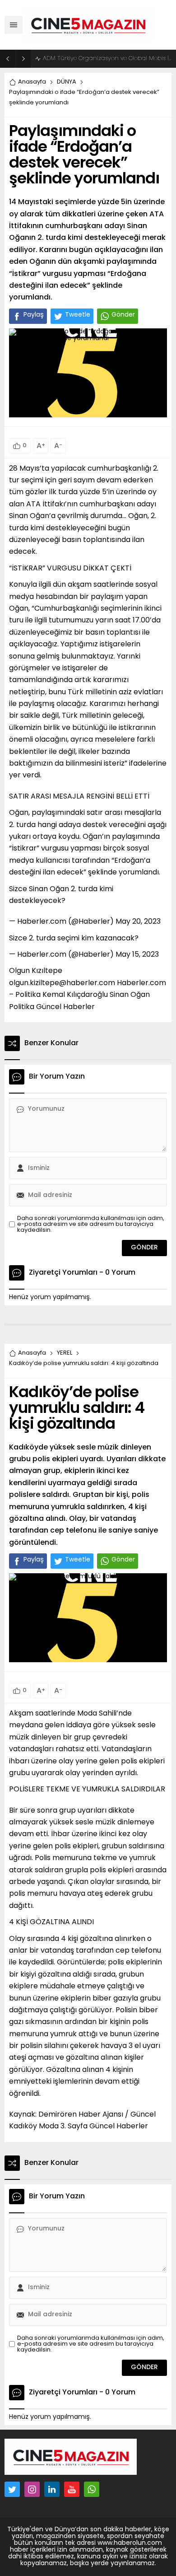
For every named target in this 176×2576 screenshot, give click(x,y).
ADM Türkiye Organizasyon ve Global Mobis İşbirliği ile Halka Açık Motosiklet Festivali (107, 58)
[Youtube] (72, 2489)
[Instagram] (32, 2489)
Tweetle (78, 315)
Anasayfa (32, 82)
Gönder (123, 315)
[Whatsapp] (92, 2489)
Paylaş (34, 315)
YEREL (65, 1353)
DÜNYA (67, 82)
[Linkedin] (52, 2489)
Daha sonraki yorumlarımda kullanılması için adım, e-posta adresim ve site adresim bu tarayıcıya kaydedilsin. (91, 1224)
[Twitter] (12, 2489)
